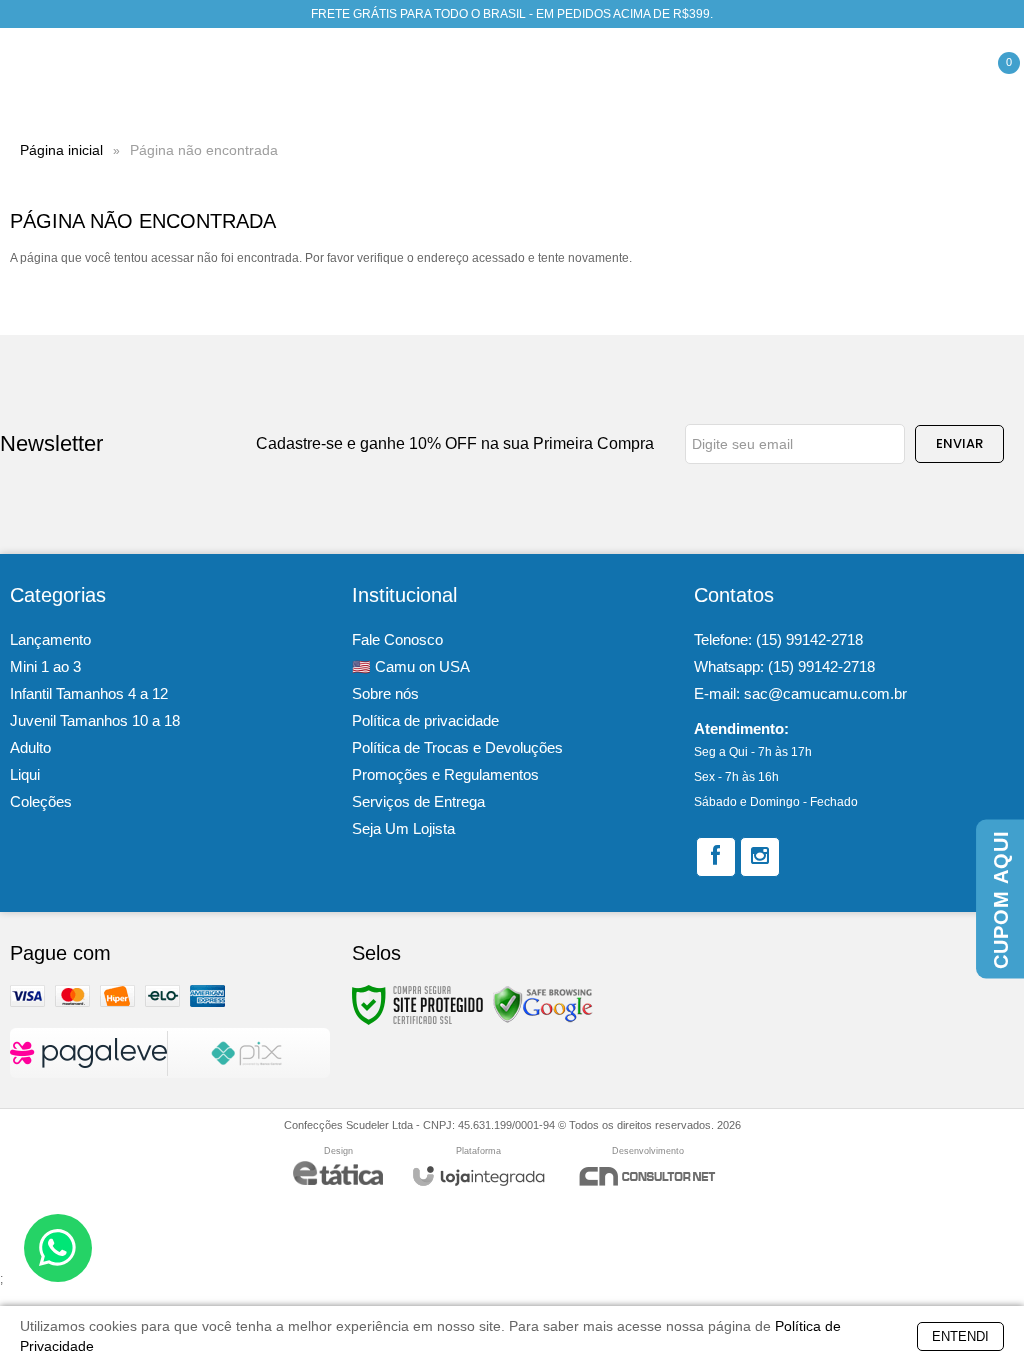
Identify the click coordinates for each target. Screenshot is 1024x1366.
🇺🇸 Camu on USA (411, 666)
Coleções (41, 801)
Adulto (30, 747)
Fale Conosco (397, 639)
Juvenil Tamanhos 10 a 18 (95, 720)
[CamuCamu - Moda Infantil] (85, 75)
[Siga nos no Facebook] (716, 857)
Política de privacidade (425, 720)
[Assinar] (959, 444)
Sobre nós (385, 693)
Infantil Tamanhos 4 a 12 (89, 693)
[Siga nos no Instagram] (760, 857)
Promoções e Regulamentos (445, 774)
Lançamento (50, 639)
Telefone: (778, 639)
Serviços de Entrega (418, 801)
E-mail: (800, 693)
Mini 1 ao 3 (45, 666)
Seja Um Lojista (403, 828)
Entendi (960, 1336)
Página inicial (61, 150)
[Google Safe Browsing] (543, 1004)
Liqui (25, 774)
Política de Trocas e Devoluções (457, 747)
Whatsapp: (784, 666)
